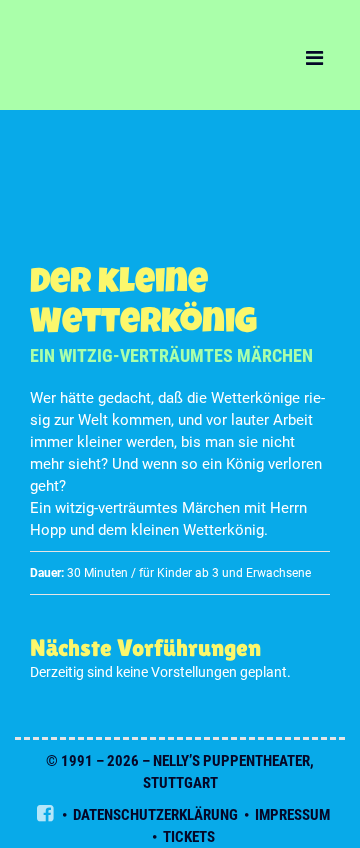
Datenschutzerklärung (155, 815)
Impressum (292, 815)
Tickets (189, 837)
